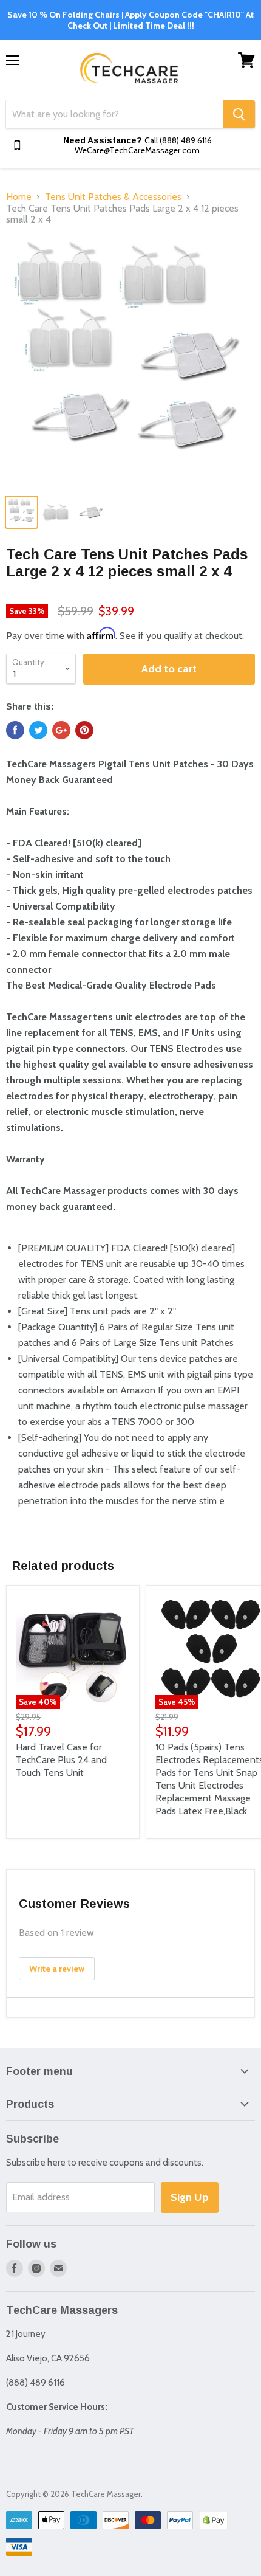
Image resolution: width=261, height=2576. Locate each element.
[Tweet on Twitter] (38, 730)
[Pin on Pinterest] (84, 730)
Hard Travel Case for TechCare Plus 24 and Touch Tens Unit (61, 1760)
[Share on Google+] (61, 730)
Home (19, 197)
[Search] (239, 114)
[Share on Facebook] (15, 730)
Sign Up (190, 2197)
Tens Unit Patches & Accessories (113, 197)
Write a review (57, 1969)
